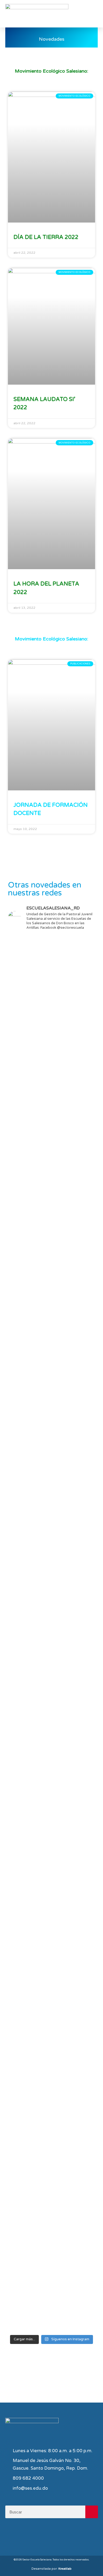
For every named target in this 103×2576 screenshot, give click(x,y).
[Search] (92, 2512)
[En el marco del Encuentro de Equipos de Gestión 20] (51, 1359)
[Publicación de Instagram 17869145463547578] (51, 1092)
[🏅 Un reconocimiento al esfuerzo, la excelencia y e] (51, 1182)
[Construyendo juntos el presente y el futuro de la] (51, 2168)
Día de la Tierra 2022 (46, 237)
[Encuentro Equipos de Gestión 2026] (51, 2108)
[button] (93, 14)
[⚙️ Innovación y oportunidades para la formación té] (51, 1522)
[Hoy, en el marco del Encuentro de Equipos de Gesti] (51, 1885)
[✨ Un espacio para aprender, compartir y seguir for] (51, 1009)
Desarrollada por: (51, 2569)
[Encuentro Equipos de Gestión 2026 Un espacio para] (51, 2033)
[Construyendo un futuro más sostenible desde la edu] (51, 1707)
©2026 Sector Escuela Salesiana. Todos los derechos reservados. (51, 2560)
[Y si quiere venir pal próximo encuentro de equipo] (51, 1272)
